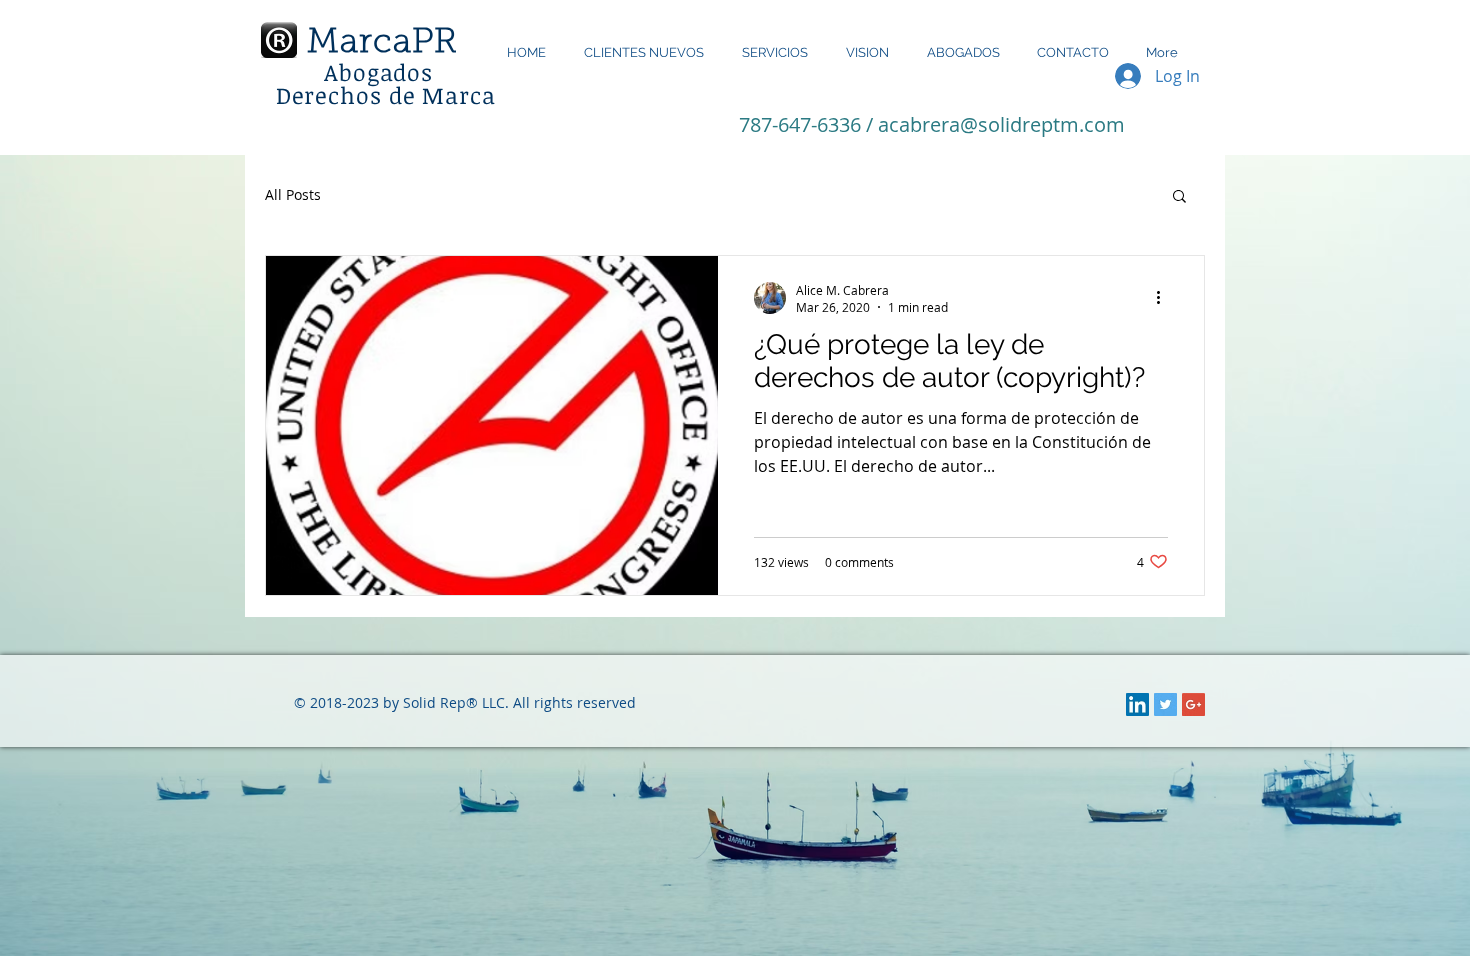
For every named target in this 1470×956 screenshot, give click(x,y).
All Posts (293, 194)
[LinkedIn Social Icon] (1137, 704)
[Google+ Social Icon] (1193, 704)
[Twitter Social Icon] (1165, 704)
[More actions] (1165, 298)
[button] (1179, 197)
